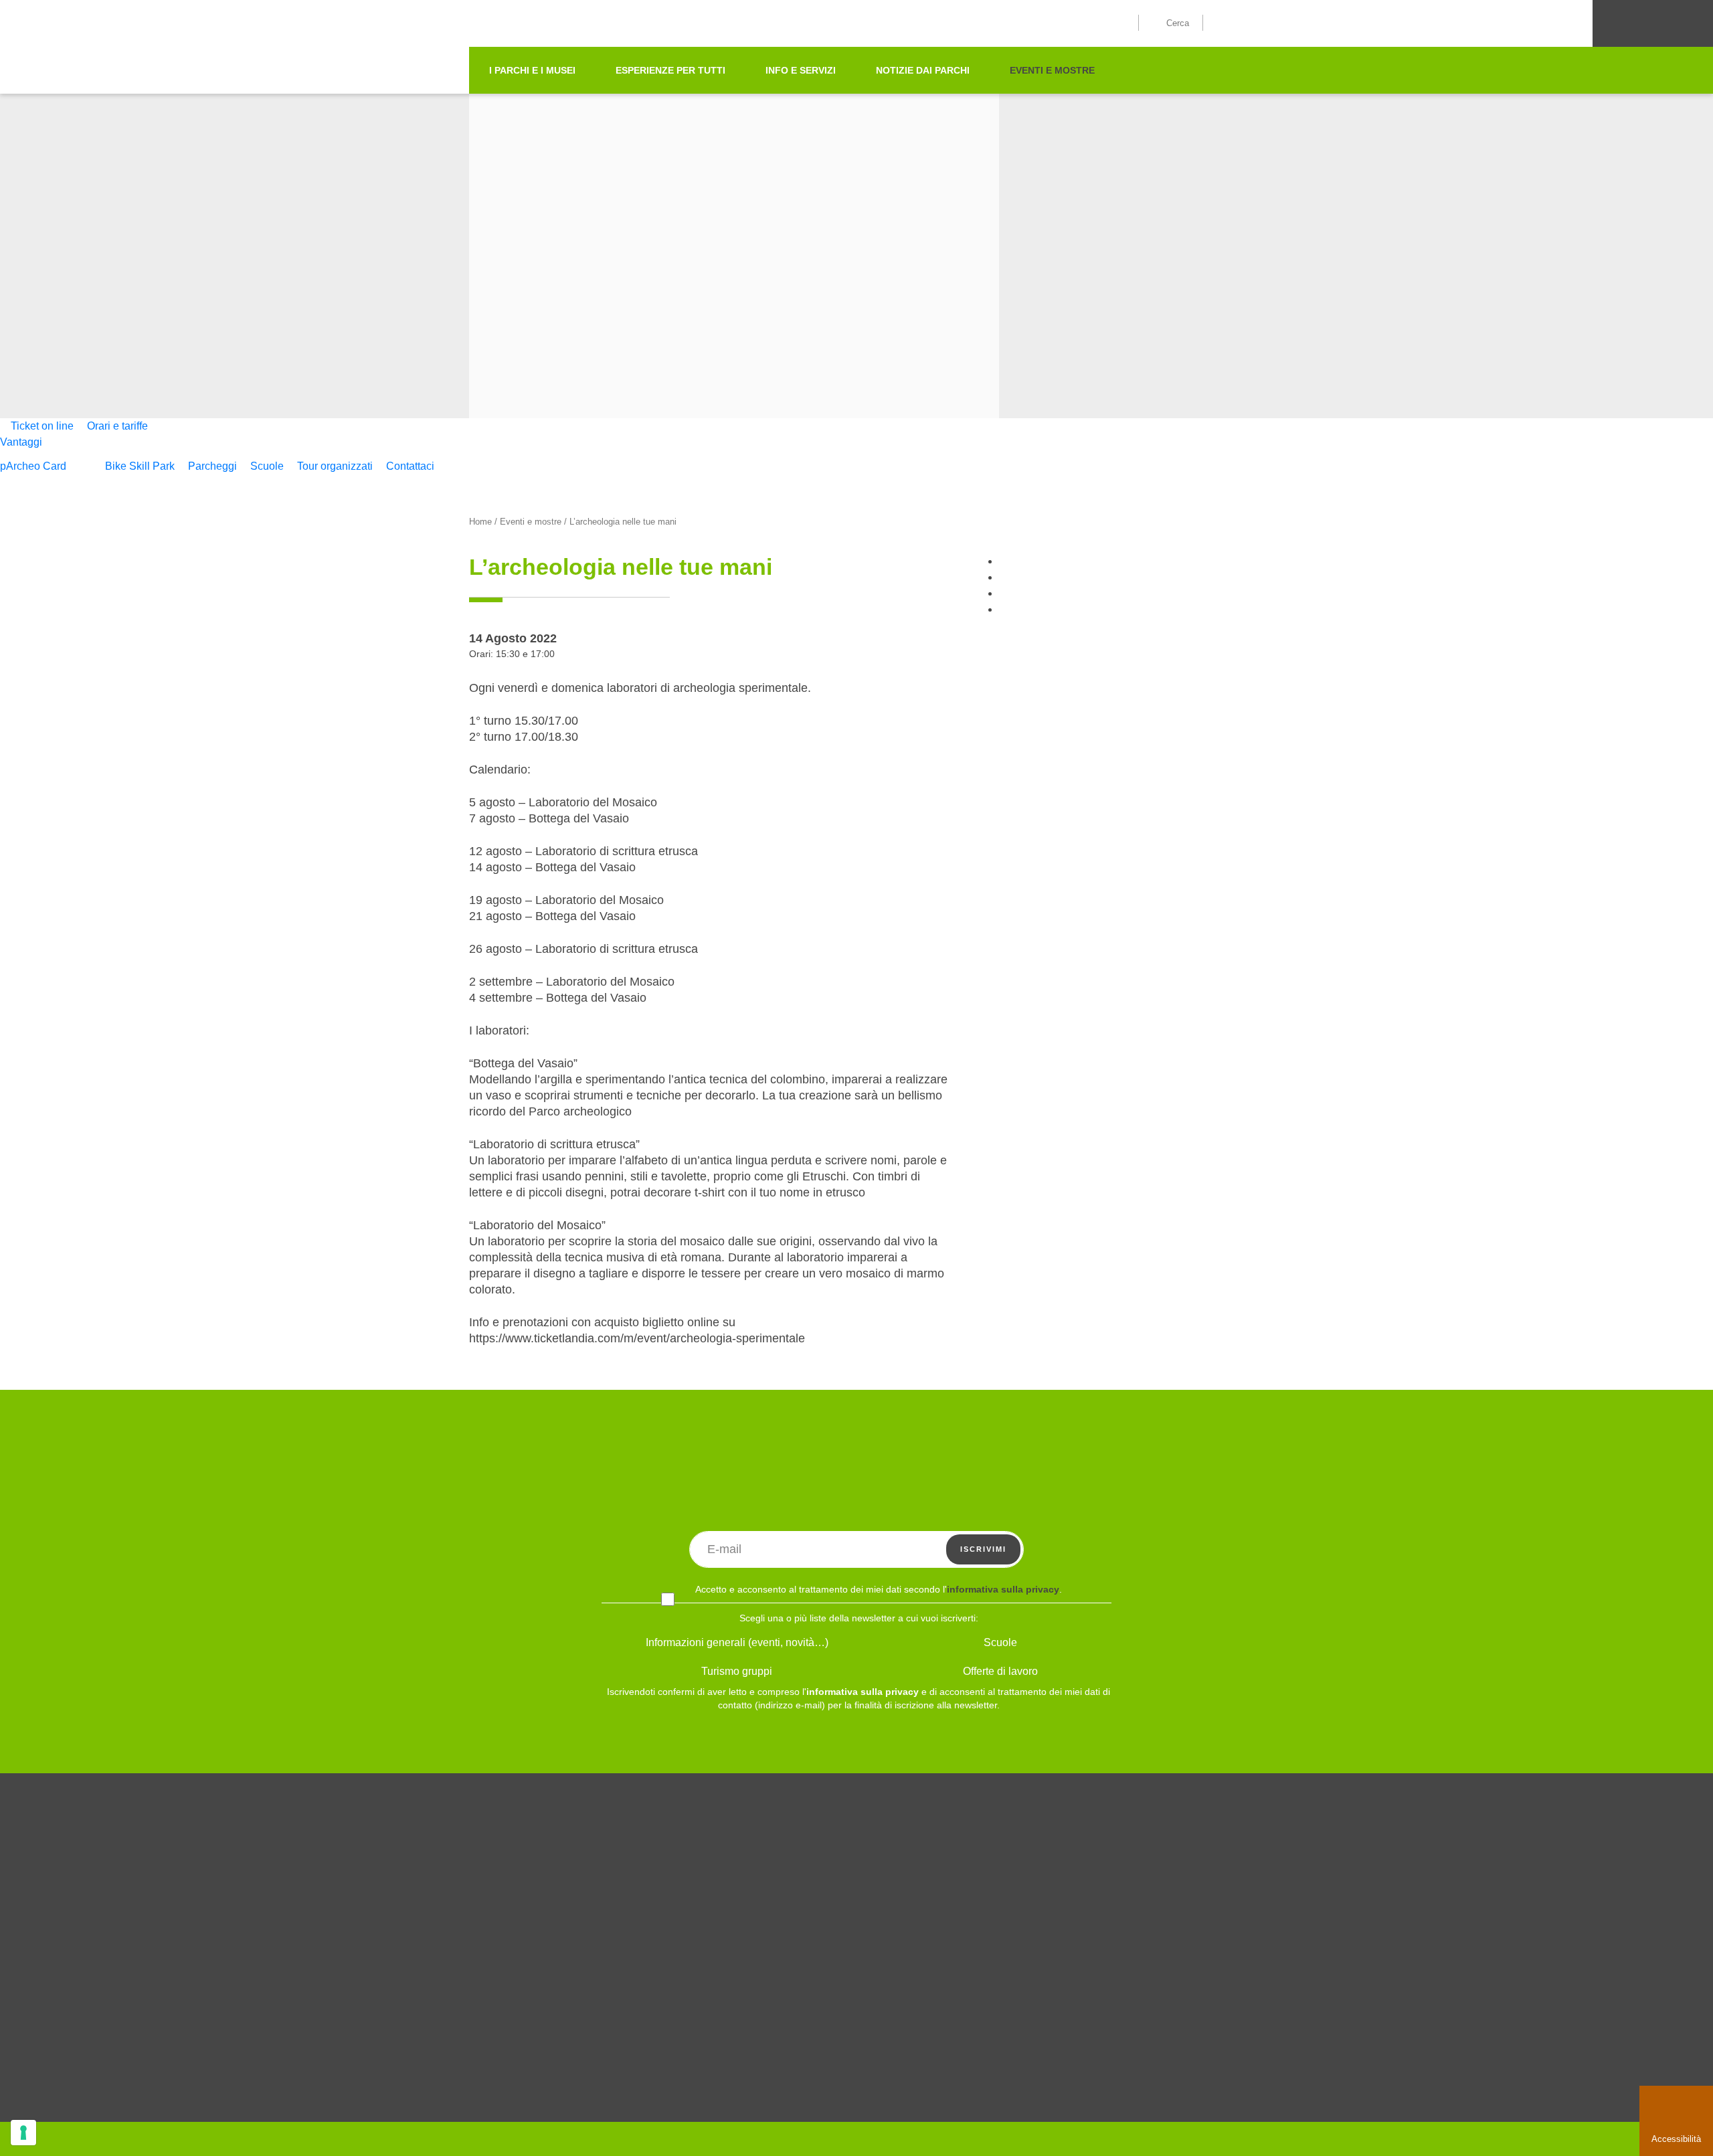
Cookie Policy (961, 1941)
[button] (1178, 22)
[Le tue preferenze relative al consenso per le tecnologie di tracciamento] (23, 2133)
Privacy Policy (962, 1961)
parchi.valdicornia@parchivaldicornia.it (550, 2095)
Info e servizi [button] (801, 70)
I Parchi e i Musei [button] (532, 70)
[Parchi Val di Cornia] (345, 116)
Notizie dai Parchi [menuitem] (923, 70)
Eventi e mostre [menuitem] (1052, 70)
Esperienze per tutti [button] (670, 70)
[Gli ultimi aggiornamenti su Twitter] (1232, 1845)
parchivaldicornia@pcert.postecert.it (718, 2095)
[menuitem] (38, 426)
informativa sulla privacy (1003, 1589)
